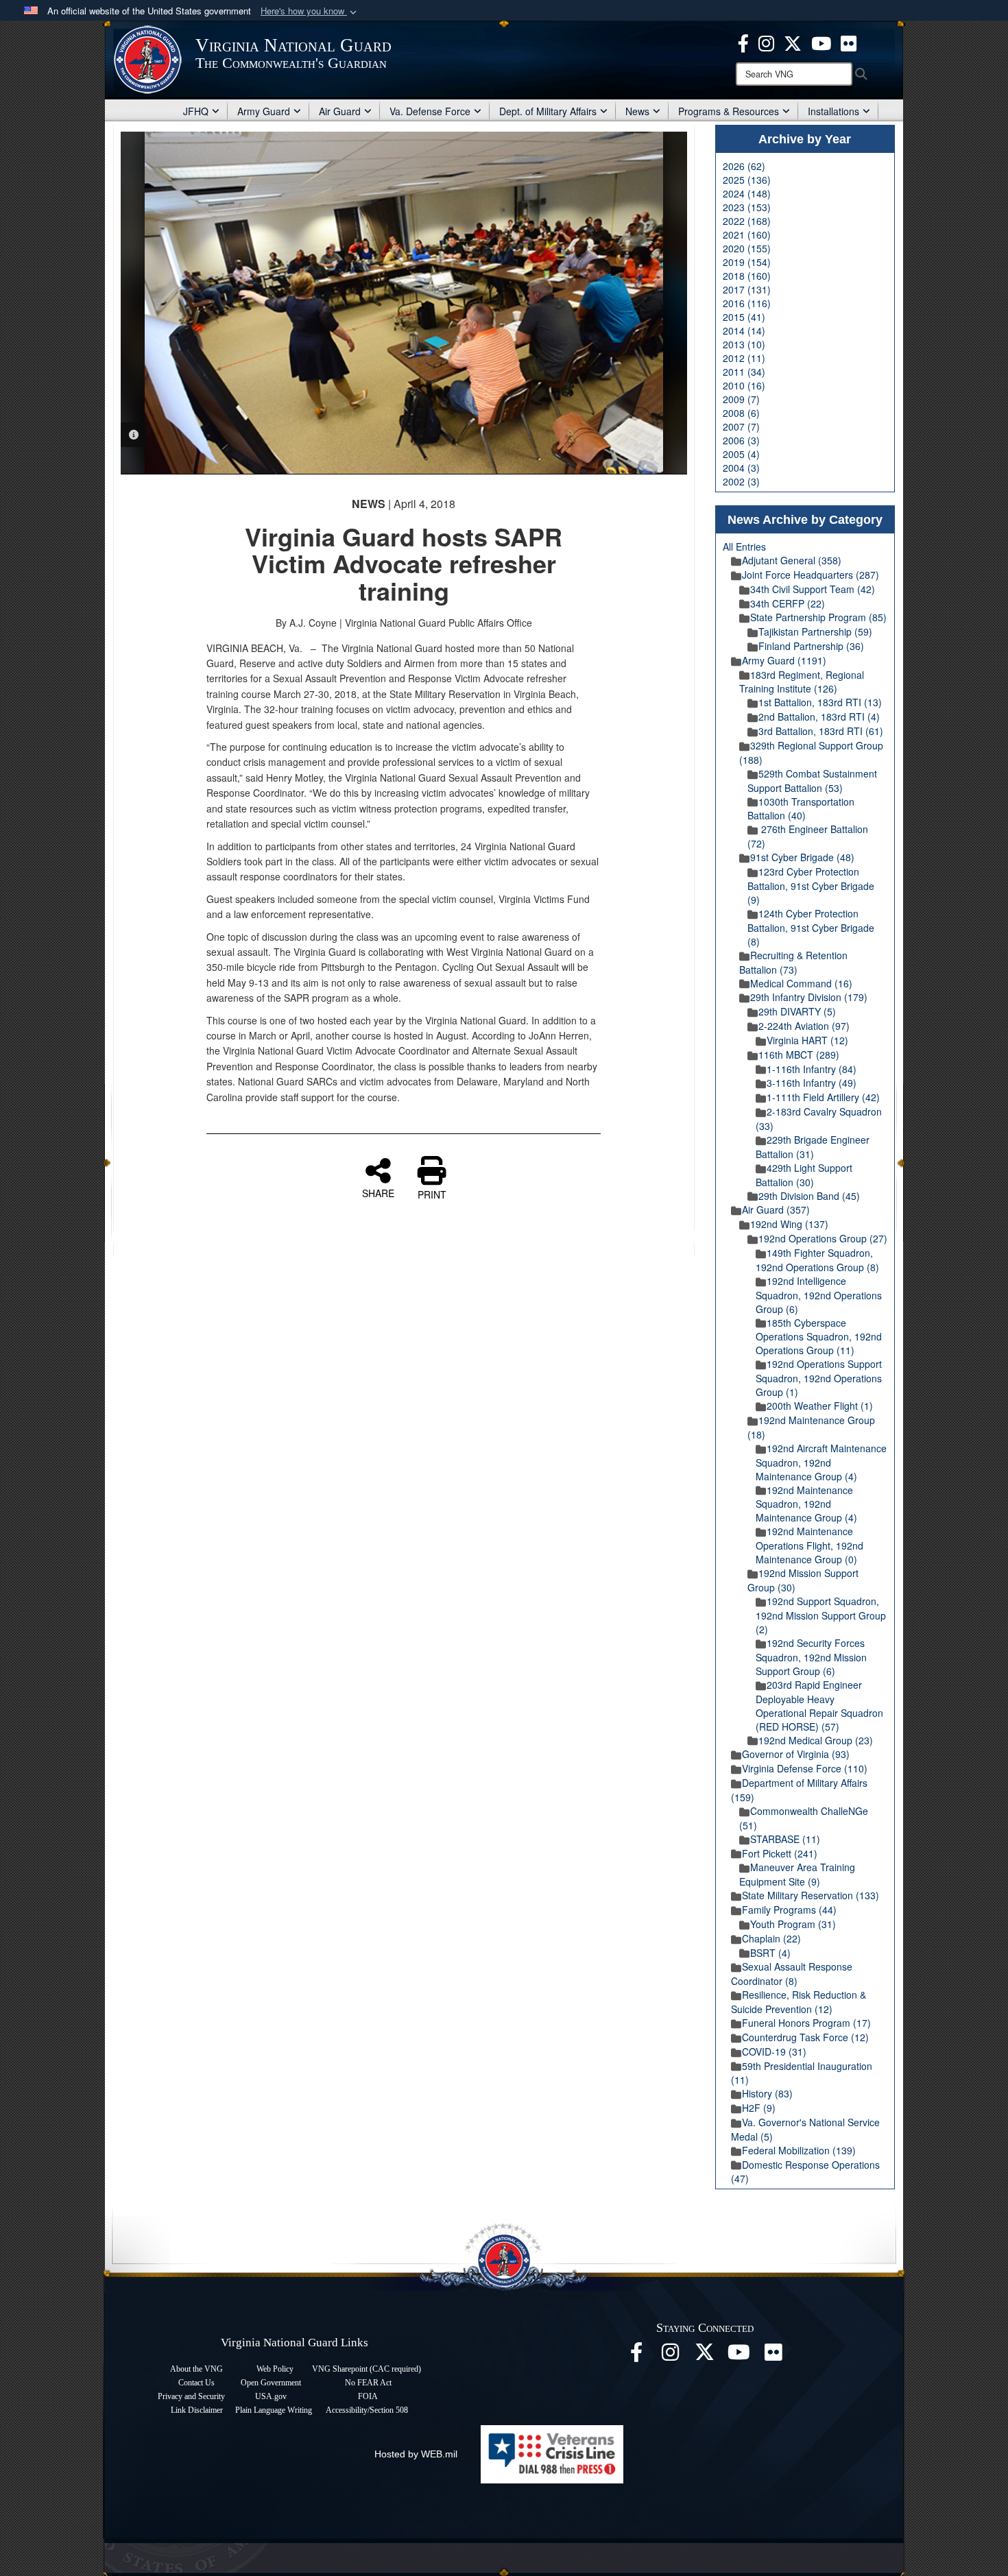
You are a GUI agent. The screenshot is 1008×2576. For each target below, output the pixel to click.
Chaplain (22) (771, 1938)
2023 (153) (747, 207)
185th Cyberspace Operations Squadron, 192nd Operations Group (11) (819, 1337)
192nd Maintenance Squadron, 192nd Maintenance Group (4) (806, 1504)
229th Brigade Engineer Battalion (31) (813, 1147)
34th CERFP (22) (788, 603)
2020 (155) (747, 248)
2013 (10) (744, 344)
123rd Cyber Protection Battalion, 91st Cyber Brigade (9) (811, 886)
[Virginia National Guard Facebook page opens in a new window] (743, 42)
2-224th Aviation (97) (804, 1026)
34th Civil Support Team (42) (813, 589)
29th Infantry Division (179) (809, 997)
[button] (310, 11)
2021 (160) (747, 234)
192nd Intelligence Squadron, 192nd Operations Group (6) (819, 1295)
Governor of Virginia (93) (796, 1754)
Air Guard (340, 111)
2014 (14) (744, 330)
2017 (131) (747, 289)
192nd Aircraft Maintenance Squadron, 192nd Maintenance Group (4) (821, 1462)
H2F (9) (759, 2108)
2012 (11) (744, 358)
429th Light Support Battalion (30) (804, 1175)
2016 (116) (747, 303)
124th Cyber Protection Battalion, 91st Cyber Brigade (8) (811, 927)
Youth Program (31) (793, 1924)
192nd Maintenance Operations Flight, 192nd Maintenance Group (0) (809, 1545)
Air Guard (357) (776, 1209)
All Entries (744, 546)
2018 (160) (747, 276)
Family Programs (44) (789, 1910)
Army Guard (264, 111)
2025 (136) (747, 180)
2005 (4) (741, 454)
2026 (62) (744, 166)
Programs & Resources (729, 111)
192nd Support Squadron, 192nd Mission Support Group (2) (821, 1615)
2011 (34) (744, 372)
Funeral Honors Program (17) (806, 2023)
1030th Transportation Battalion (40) (801, 809)
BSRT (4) (770, 1953)
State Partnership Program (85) (818, 617)
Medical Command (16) (801, 983)
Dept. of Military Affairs (548, 111)
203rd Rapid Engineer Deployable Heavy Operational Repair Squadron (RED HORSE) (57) (819, 1706)
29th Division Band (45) (809, 1196)
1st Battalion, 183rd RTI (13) (820, 702)
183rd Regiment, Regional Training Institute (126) (802, 682)
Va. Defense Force (430, 111)
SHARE (378, 1192)
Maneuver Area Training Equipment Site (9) (797, 1874)
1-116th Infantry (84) (812, 1069)
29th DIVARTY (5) (797, 1011)
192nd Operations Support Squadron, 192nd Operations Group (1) (819, 1378)
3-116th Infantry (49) (812, 1083)
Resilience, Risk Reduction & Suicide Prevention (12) (799, 2002)
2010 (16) (744, 385)
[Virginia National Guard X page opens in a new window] (793, 42)
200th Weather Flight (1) (820, 1406)
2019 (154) (747, 262)
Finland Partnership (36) (811, 646)
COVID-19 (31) (774, 2051)
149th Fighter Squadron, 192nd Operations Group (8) (817, 1260)
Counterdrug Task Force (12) (805, 2037)
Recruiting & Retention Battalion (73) (793, 962)
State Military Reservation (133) (811, 1895)
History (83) (767, 2093)
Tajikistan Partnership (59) (815, 631)
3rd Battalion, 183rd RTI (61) (821, 731)
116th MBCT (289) (799, 1055)
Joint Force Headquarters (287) (811, 575)
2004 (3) (741, 468)
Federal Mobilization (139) (799, 2150)
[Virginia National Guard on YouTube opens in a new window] (821, 42)
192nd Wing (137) (789, 1224)
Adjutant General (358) (792, 560)
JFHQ (196, 111)
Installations (833, 111)
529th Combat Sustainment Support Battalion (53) (812, 781)
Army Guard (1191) (784, 660)
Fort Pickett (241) (780, 1853)
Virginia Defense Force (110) (805, 1768)
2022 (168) (747, 221)
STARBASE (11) (785, 1839)
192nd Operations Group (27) (823, 1238)
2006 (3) (741, 440)
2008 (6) (741, 413)
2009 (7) (741, 399)
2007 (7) (741, 426)
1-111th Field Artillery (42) (823, 1097)
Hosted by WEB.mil (416, 2454)
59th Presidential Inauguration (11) (802, 2073)
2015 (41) (744, 317)
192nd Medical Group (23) (816, 1740)
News (637, 111)
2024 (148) (747, 193)
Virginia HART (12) (807, 1040)
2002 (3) (741, 481)
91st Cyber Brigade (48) (802, 857)
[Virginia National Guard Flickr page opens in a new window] (849, 42)
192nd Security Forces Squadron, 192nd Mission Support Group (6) (811, 1657)
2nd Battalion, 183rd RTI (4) (819, 717)
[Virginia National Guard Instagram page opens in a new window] (766, 42)
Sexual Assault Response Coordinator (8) (792, 1974)
